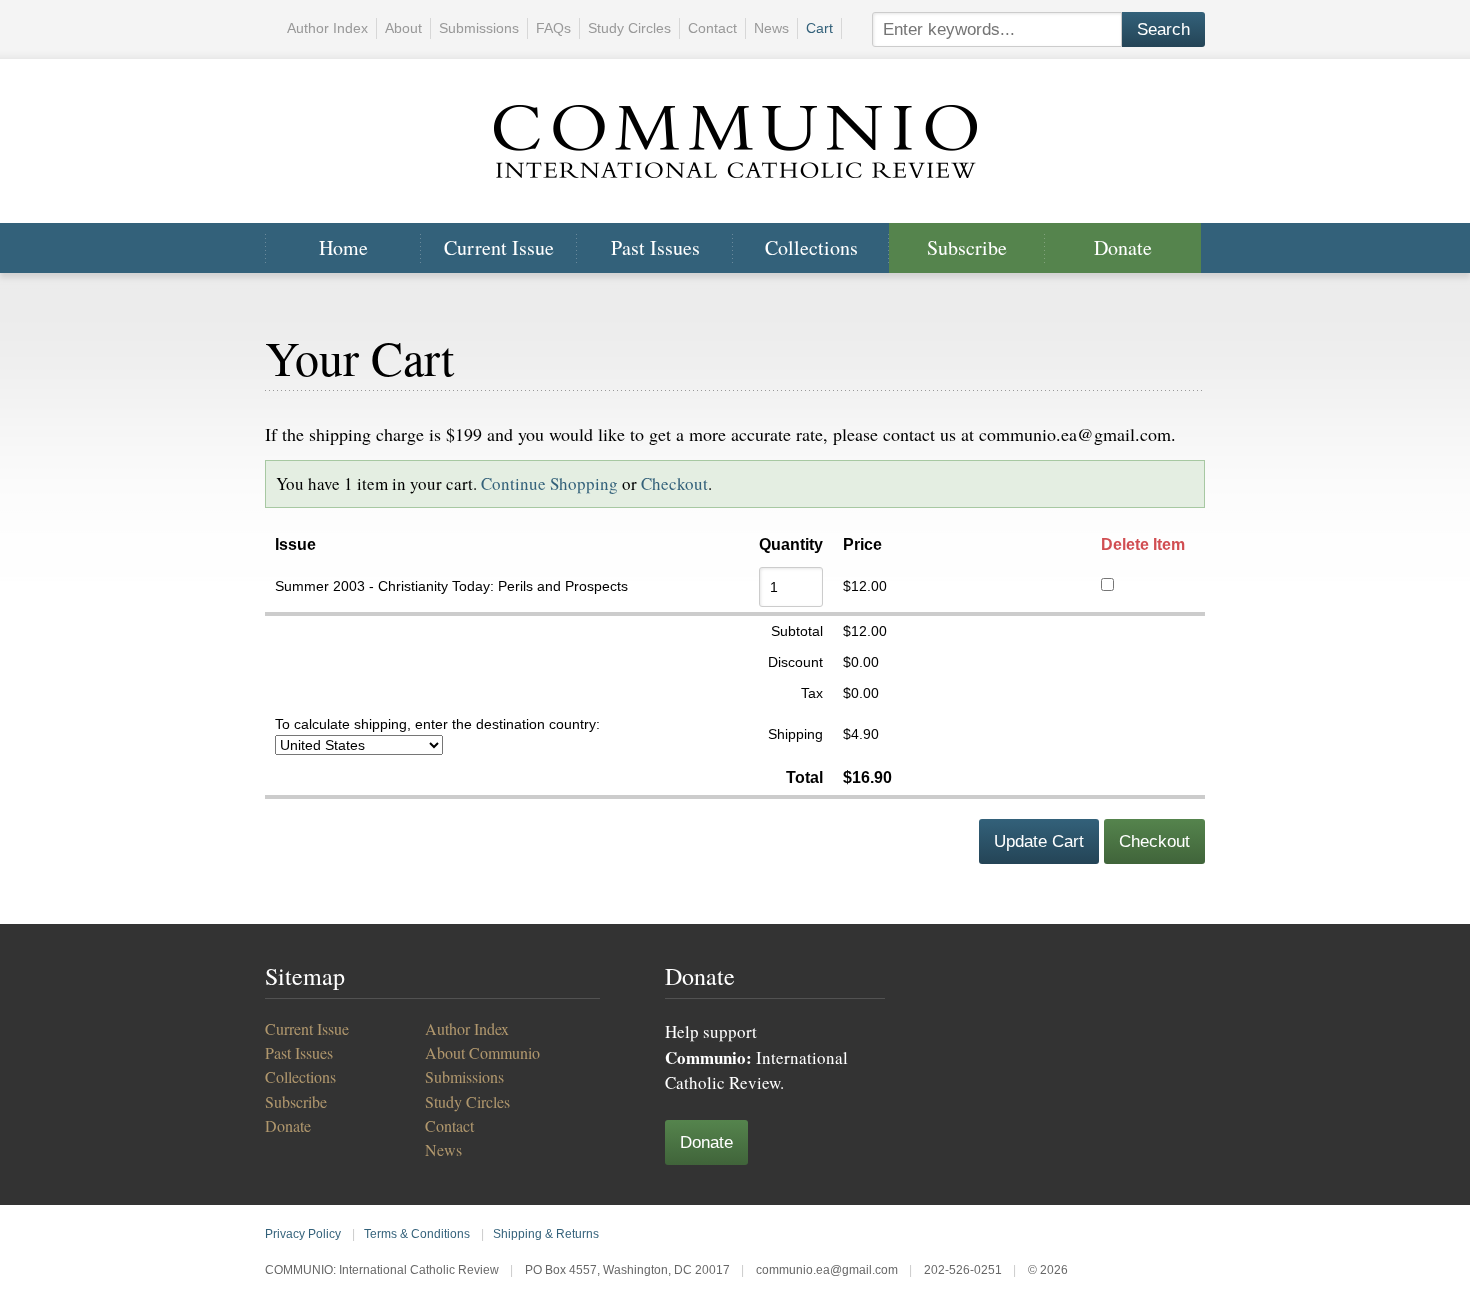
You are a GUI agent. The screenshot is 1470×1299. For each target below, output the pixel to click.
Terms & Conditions (417, 1234)
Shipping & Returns (546, 1234)
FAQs (553, 28)
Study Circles (629, 28)
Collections (811, 247)
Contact (712, 28)
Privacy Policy (303, 1234)
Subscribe (967, 247)
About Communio (482, 1052)
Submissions (479, 28)
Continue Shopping (549, 483)
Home (343, 247)
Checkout (674, 483)
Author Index (327, 28)
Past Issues (655, 247)
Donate (1123, 247)
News (771, 28)
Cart (819, 28)
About (403, 28)
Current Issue (499, 247)
